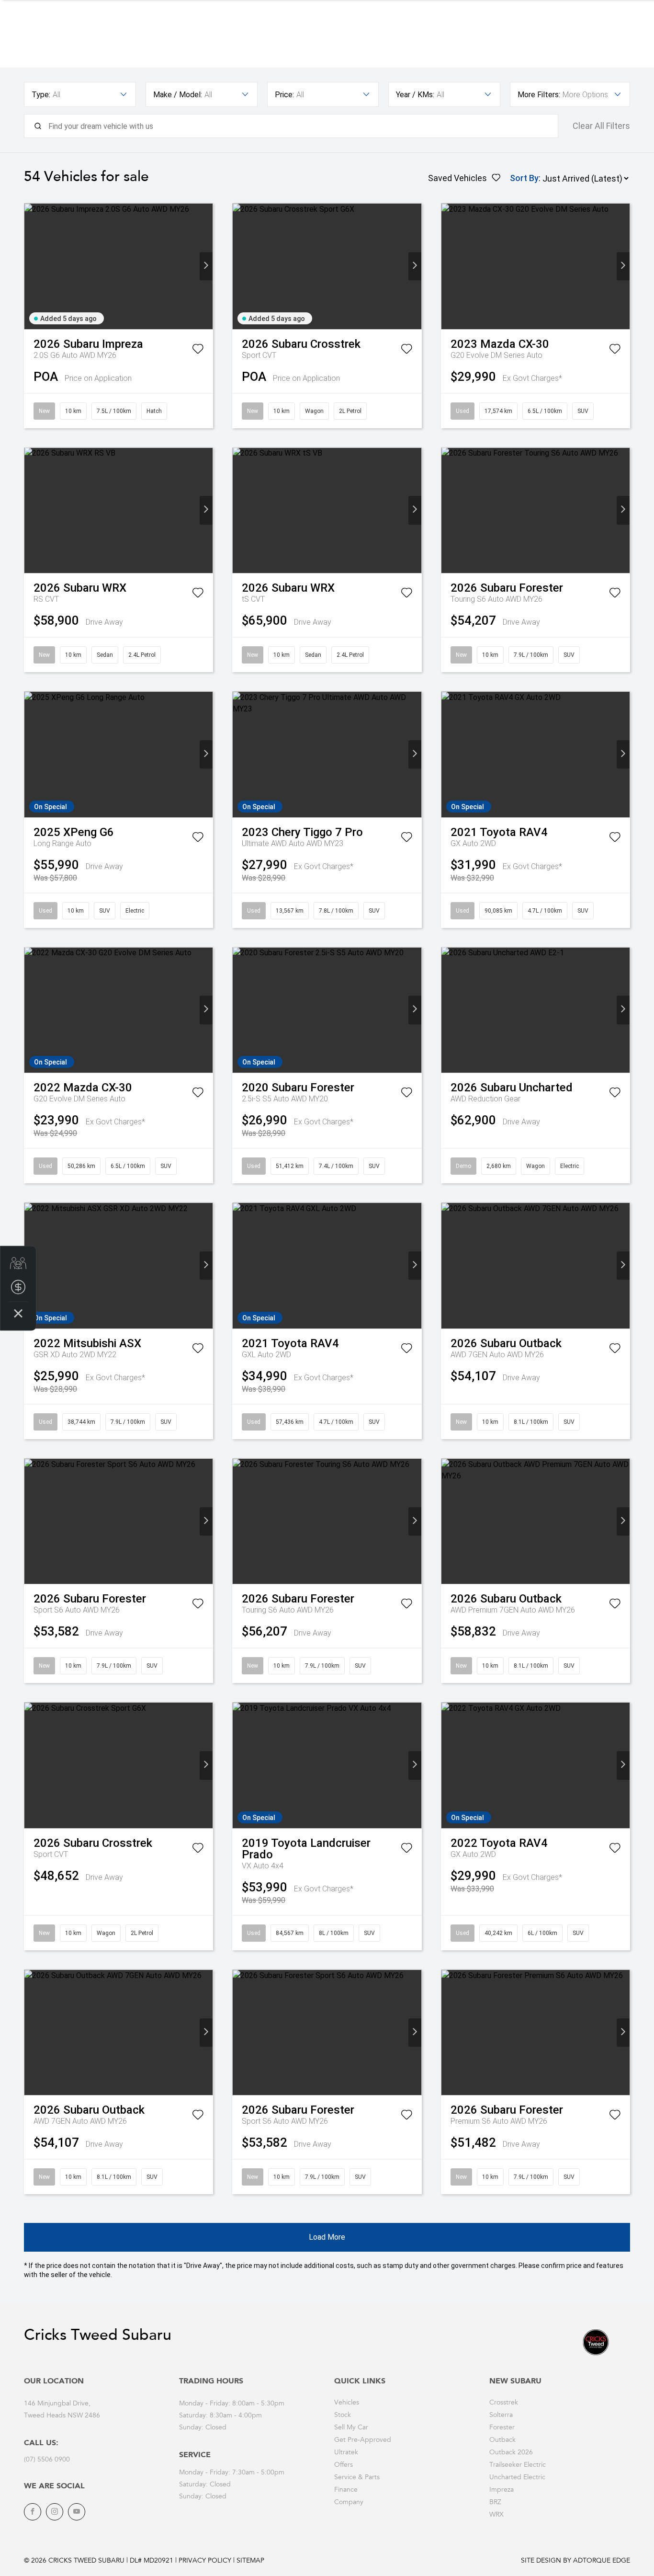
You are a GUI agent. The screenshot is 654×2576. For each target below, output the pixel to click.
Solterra (501, 2416)
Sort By (524, 178)
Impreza (502, 2490)
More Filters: (539, 95)
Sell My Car (351, 2428)
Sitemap (250, 2561)
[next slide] (206, 266)
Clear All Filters (601, 126)
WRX (496, 2515)
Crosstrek (504, 2403)
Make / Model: (178, 95)
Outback (502, 2440)
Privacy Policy (205, 2561)
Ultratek (346, 2453)
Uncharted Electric (517, 2478)
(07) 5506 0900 (47, 2460)
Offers (344, 2465)
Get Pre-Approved (363, 2440)
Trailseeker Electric (518, 2465)
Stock (343, 2416)
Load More (327, 2237)
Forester (502, 2428)
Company (349, 2503)
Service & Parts (357, 2478)
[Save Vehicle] (198, 351)
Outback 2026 (511, 2453)
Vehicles (347, 2403)
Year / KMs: (415, 95)
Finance (346, 2490)
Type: (41, 95)
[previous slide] (31, 266)
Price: (284, 95)
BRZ (495, 2503)
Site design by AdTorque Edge (575, 2561)
